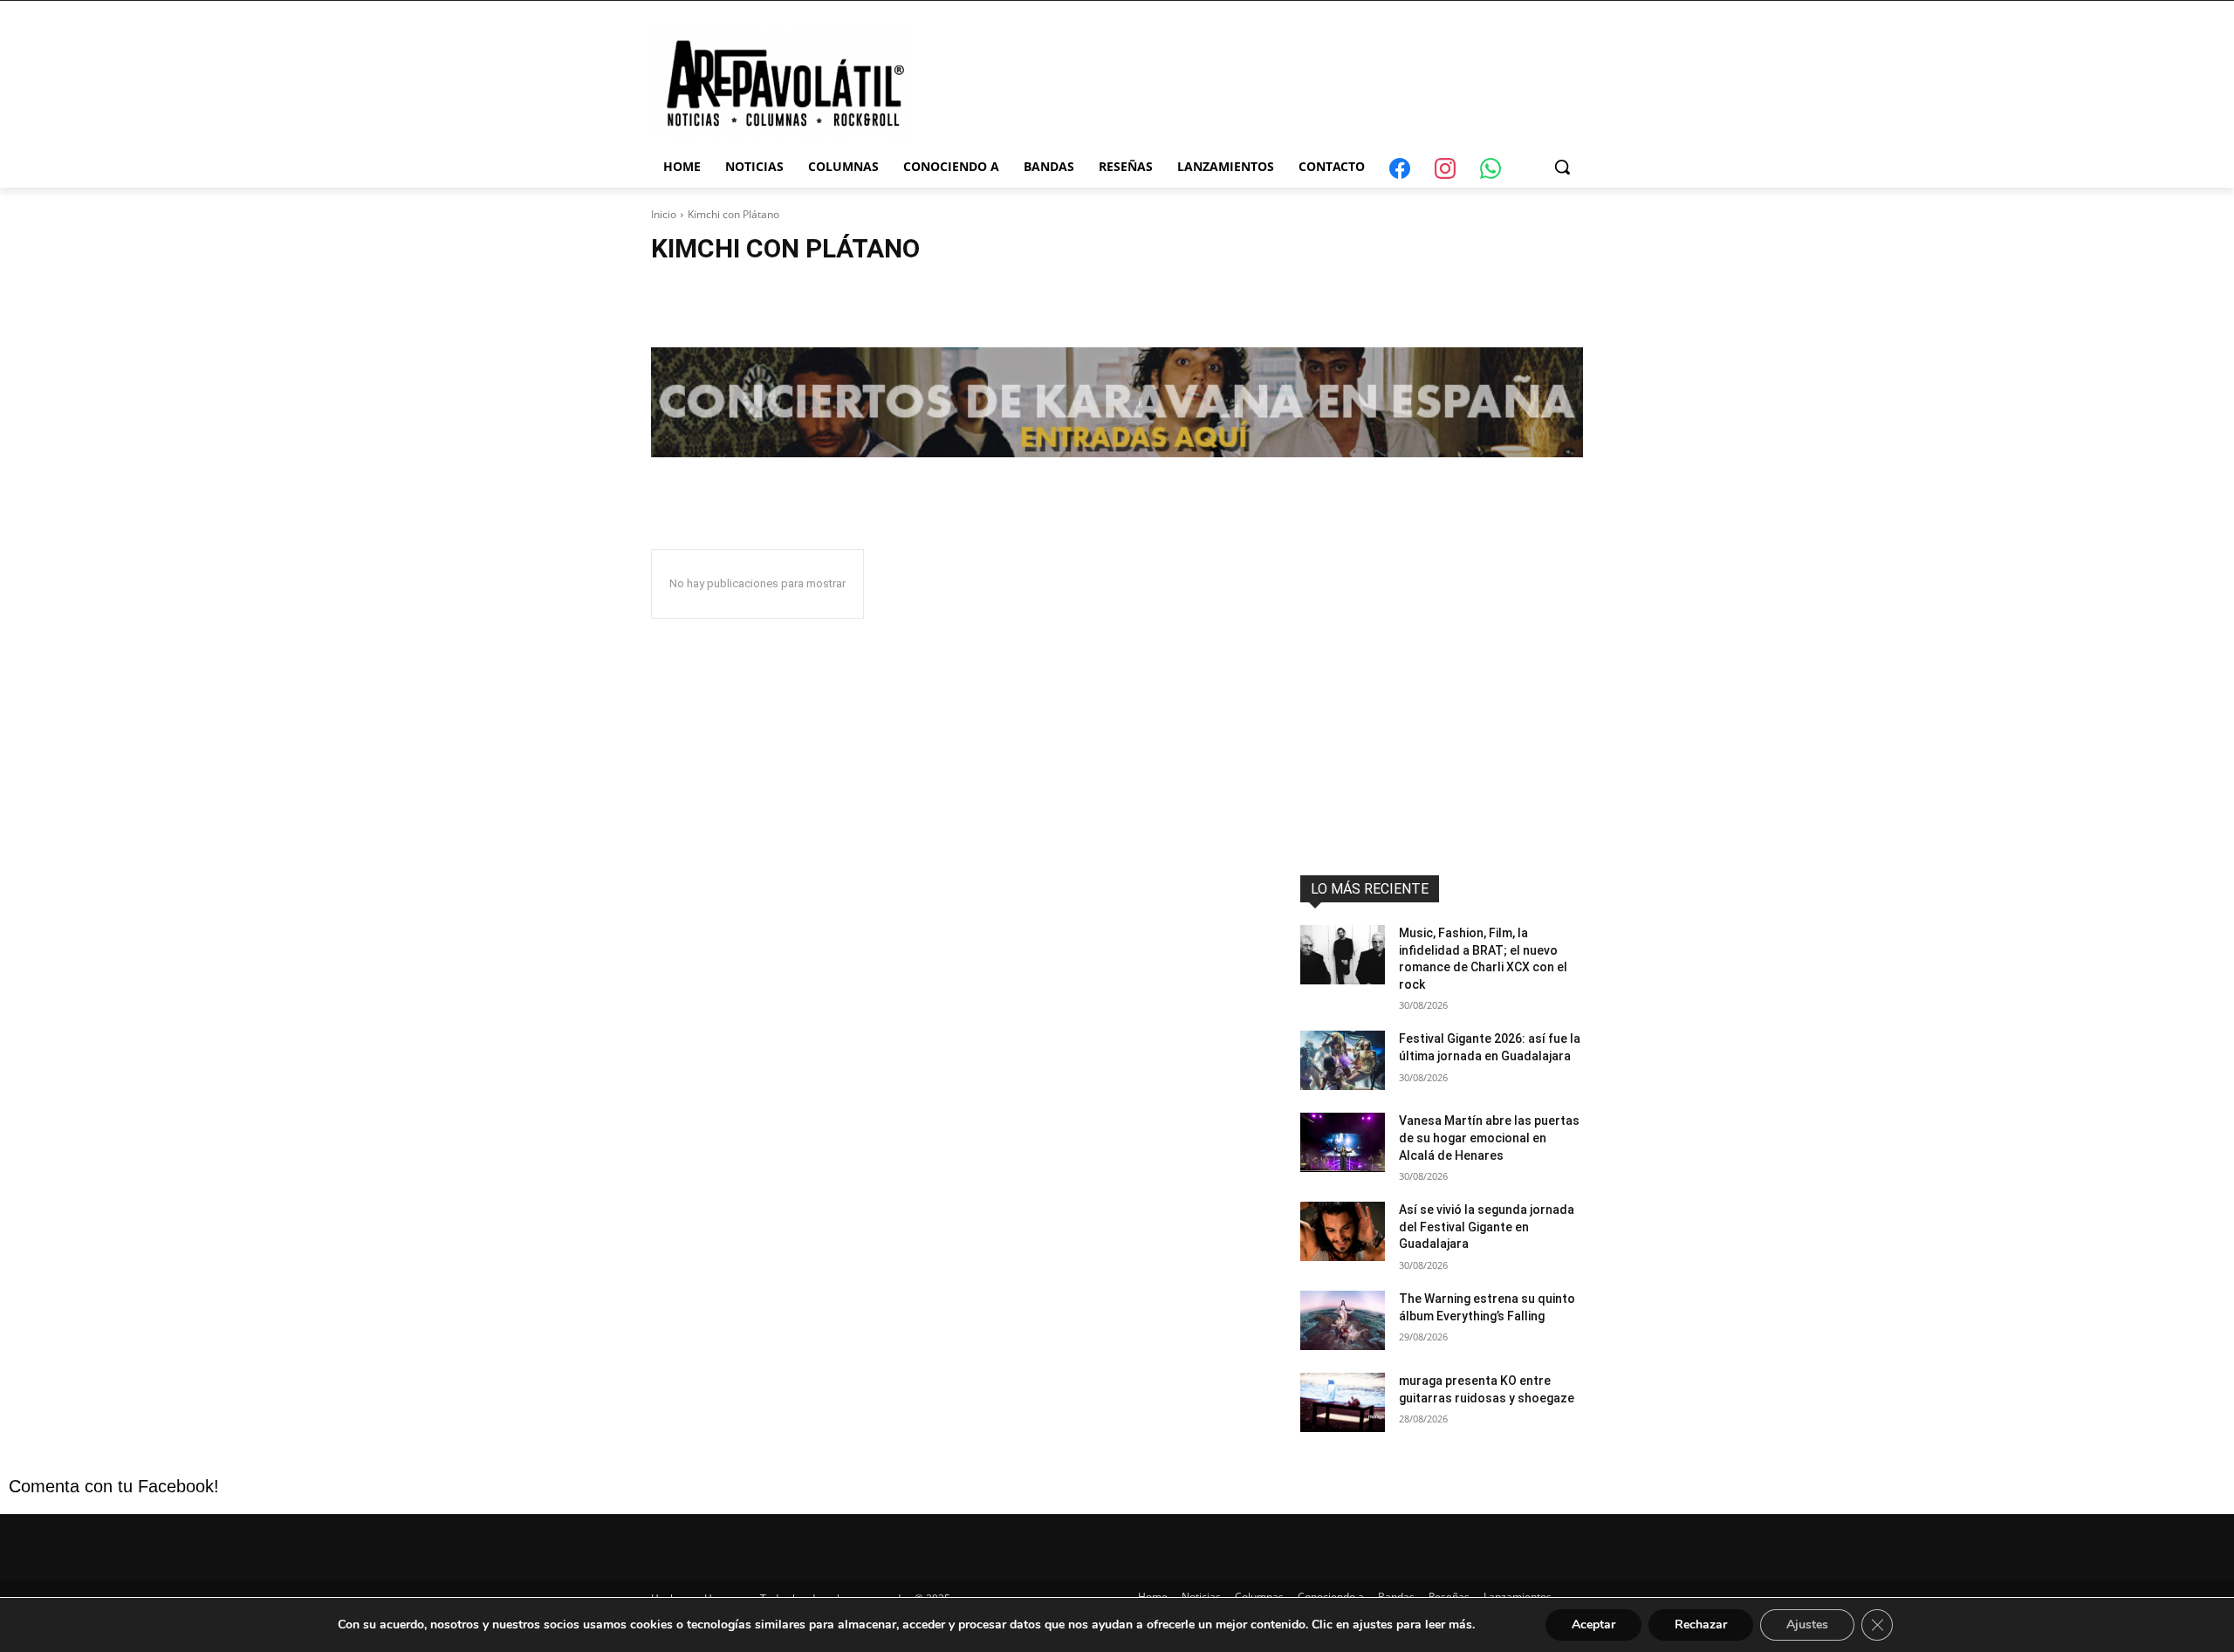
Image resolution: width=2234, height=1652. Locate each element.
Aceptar (1593, 1625)
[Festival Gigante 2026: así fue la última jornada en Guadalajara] (1343, 1060)
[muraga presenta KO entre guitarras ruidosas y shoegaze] (1343, 1402)
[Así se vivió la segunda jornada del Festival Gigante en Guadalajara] (1343, 1231)
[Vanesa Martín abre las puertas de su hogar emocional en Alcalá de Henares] (1343, 1142)
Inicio (664, 214)
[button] (1562, 167)
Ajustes (1807, 1625)
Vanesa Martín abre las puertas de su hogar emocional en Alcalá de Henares (1489, 1138)
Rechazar (1701, 1625)
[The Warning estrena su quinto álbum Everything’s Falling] (1343, 1320)
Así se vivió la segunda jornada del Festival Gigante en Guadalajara (1487, 1227)
